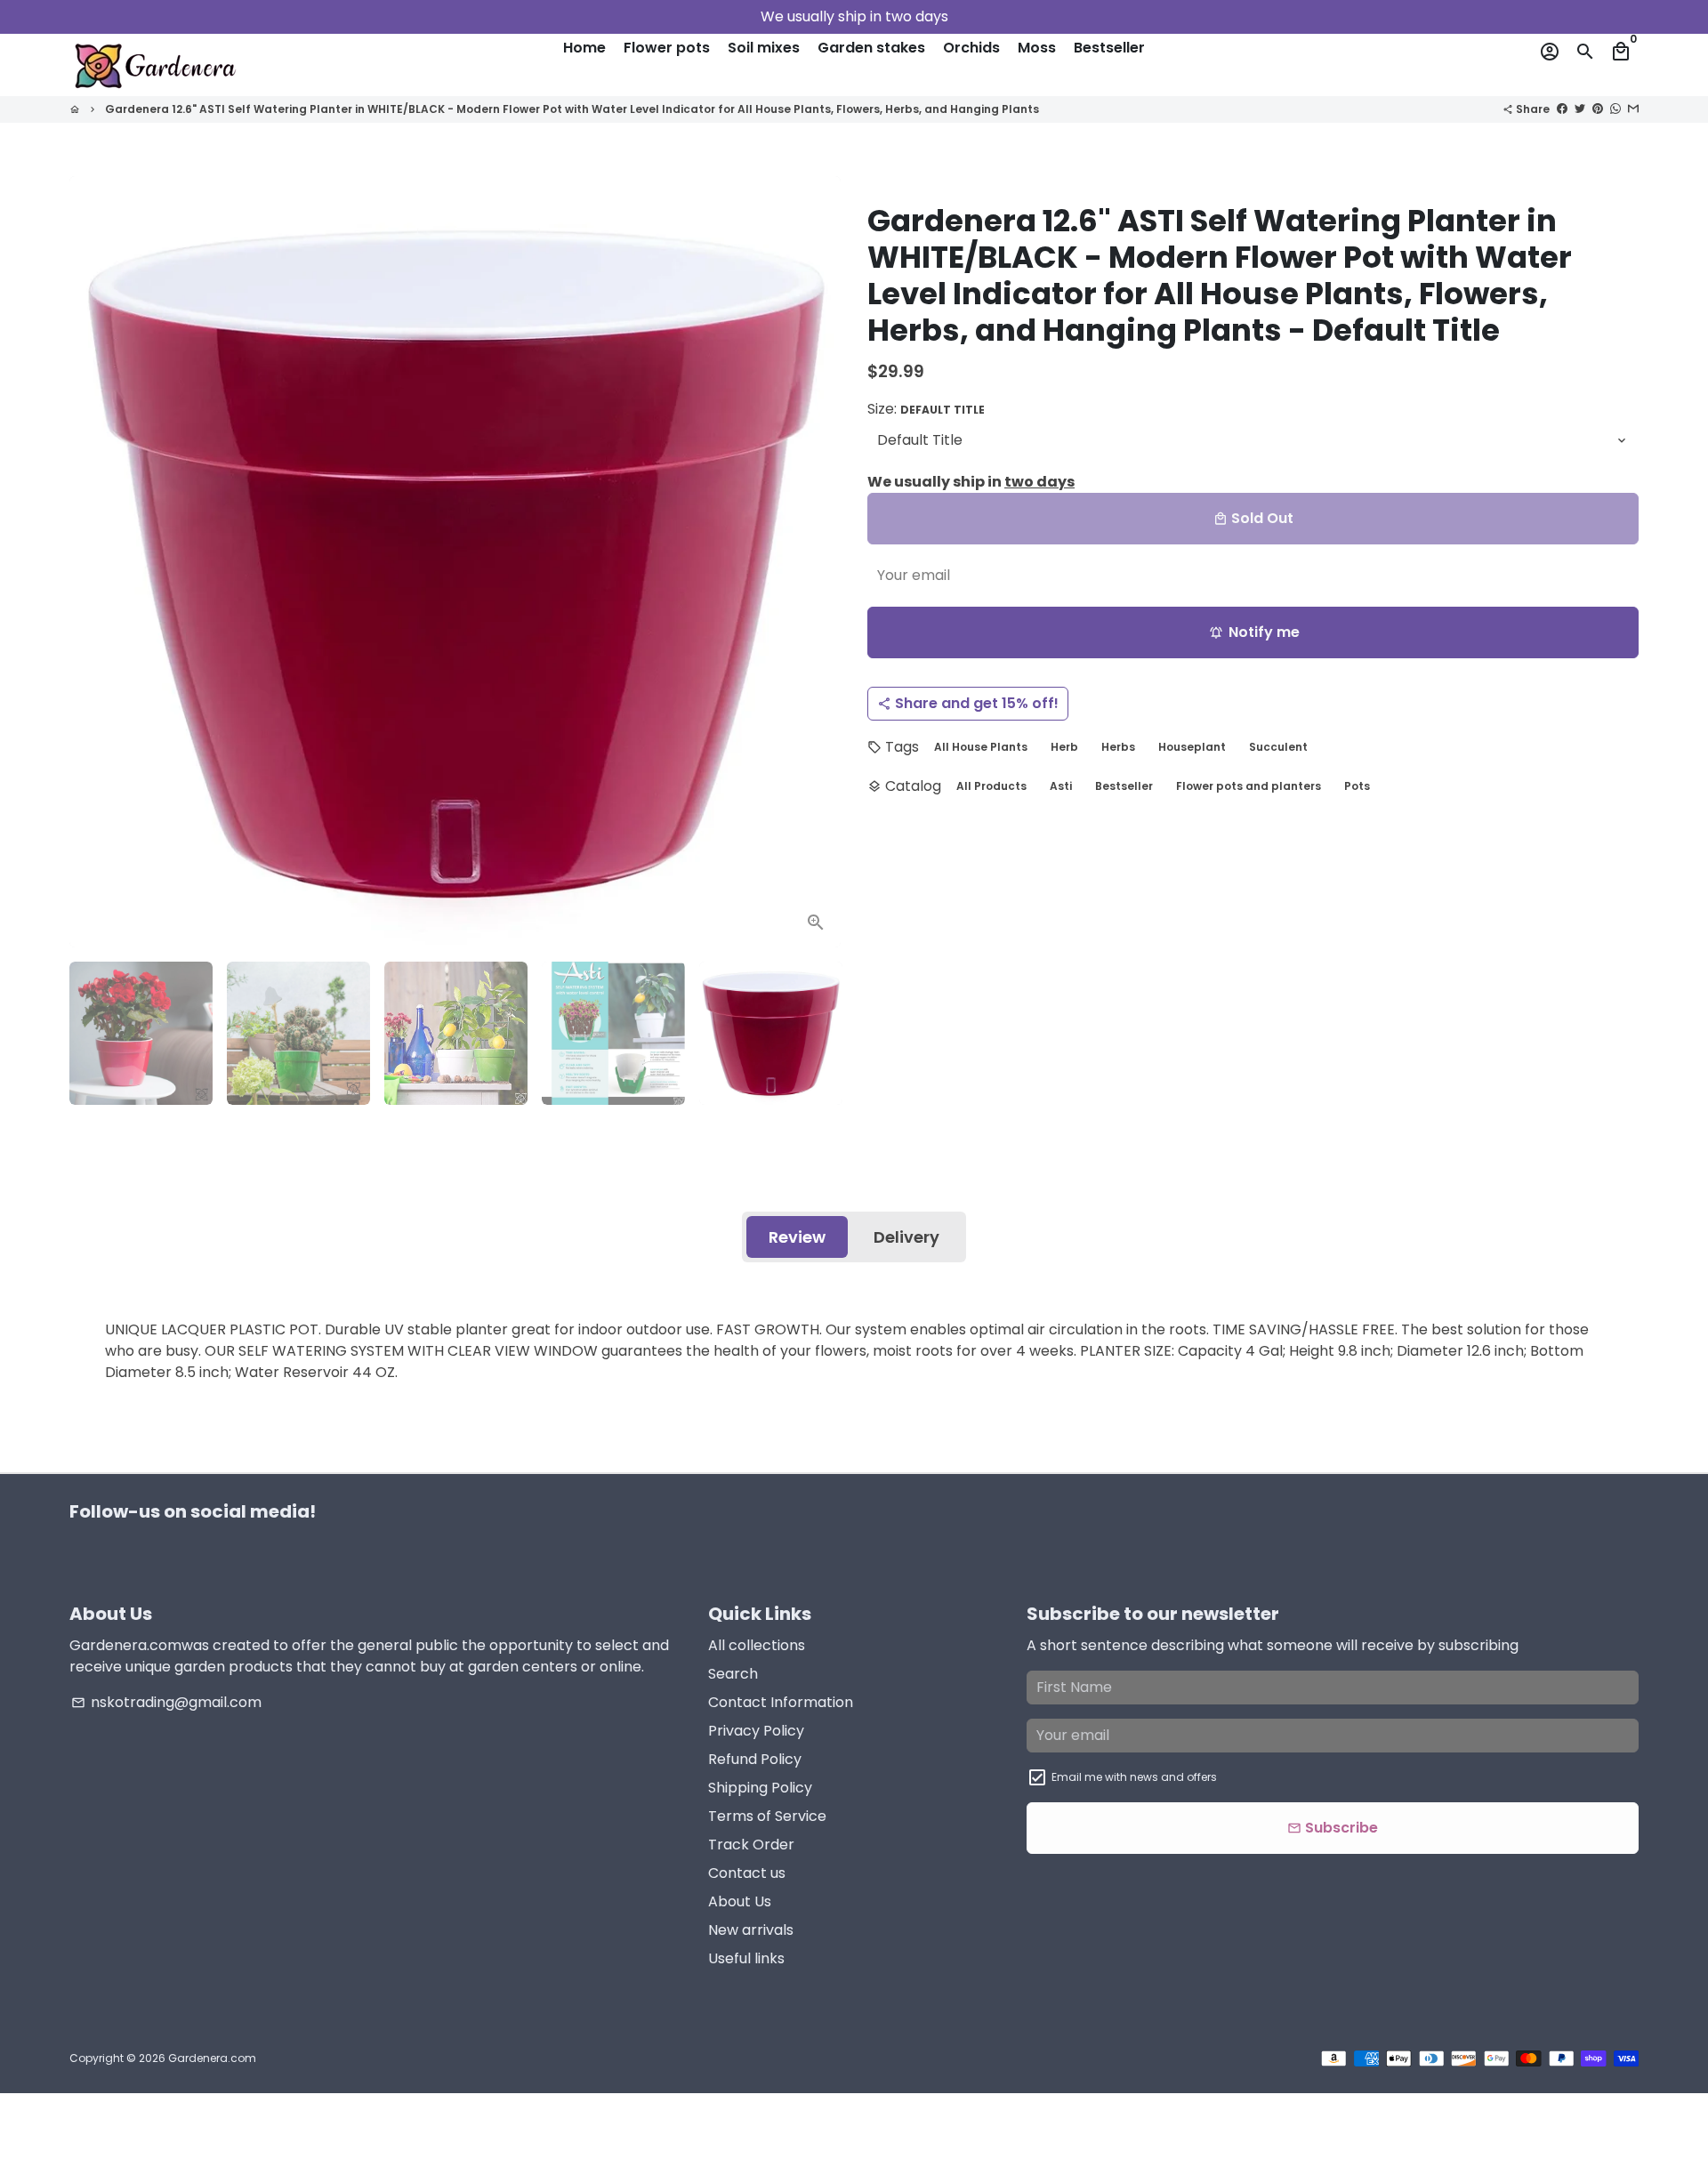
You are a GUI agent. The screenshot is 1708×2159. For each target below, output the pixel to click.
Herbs (1118, 747)
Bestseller (1109, 48)
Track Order (751, 1845)
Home (584, 48)
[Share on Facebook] (1562, 108)
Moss (1037, 48)
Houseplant (1192, 747)
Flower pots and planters (1249, 786)
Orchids (971, 48)
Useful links (746, 1958)
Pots (1357, 786)
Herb (1064, 747)
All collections (757, 1645)
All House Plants (981, 747)
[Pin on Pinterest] (1598, 108)
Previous (93, 562)
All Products (991, 786)
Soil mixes (764, 48)
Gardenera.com (212, 2058)
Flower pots (667, 48)
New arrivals (751, 1930)
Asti (1061, 786)
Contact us (747, 1873)
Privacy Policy (756, 1731)
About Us (740, 1901)
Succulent (1278, 747)
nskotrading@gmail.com (166, 1702)
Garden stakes (871, 48)
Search (733, 1674)
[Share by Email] (1633, 108)
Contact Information (781, 1702)
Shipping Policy (760, 1788)
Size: (926, 409)
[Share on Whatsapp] (1615, 108)
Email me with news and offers (1134, 1777)
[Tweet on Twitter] (1580, 108)
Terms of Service (767, 1816)
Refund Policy (755, 1759)
